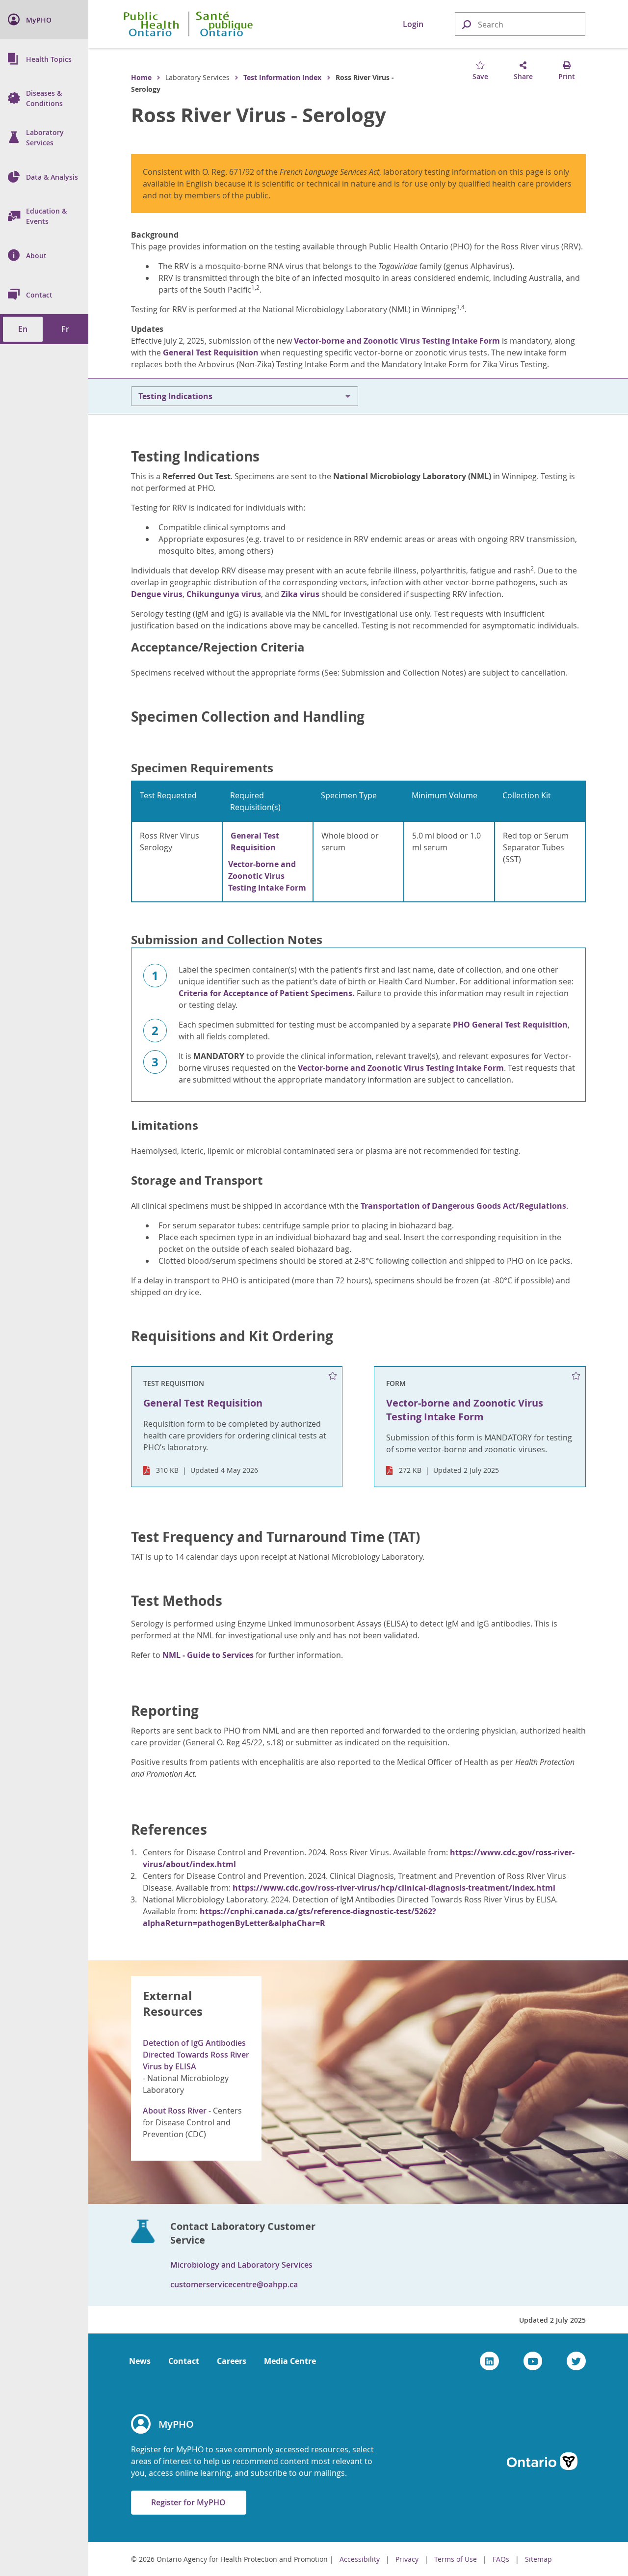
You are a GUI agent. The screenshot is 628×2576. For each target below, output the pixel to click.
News (140, 2361)
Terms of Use (456, 2559)
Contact (184, 2361)
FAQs (501, 2559)
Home (141, 77)
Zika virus (300, 594)
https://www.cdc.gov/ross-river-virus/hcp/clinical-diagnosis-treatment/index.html (394, 1888)
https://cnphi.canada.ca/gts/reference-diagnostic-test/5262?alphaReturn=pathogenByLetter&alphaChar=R (289, 1917)
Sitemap (538, 2559)
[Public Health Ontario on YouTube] (533, 2361)
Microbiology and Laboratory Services (241, 2265)
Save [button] (480, 76)
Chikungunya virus (224, 594)
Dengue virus (157, 594)
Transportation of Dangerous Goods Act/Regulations (463, 1206)
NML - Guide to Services (208, 1655)
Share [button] (523, 76)
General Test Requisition (211, 353)
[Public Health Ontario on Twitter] (576, 2361)
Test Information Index (282, 77)
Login (413, 24)
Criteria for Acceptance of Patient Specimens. (267, 993)
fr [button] (65, 329)
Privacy (407, 2559)
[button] (466, 24)
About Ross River (175, 2111)
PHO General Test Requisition (510, 1025)
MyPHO (176, 2424)
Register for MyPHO (188, 2502)
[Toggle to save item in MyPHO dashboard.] (333, 1376)
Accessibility (360, 2559)
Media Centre (290, 2361)
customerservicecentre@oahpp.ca (234, 2284)
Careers (232, 2361)
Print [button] (567, 76)
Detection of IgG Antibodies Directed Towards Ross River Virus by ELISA (196, 2055)
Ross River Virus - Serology (259, 115)
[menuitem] (44, 20)
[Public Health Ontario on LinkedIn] (489, 2361)
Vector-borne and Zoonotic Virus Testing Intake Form (397, 341)
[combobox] (520, 25)
